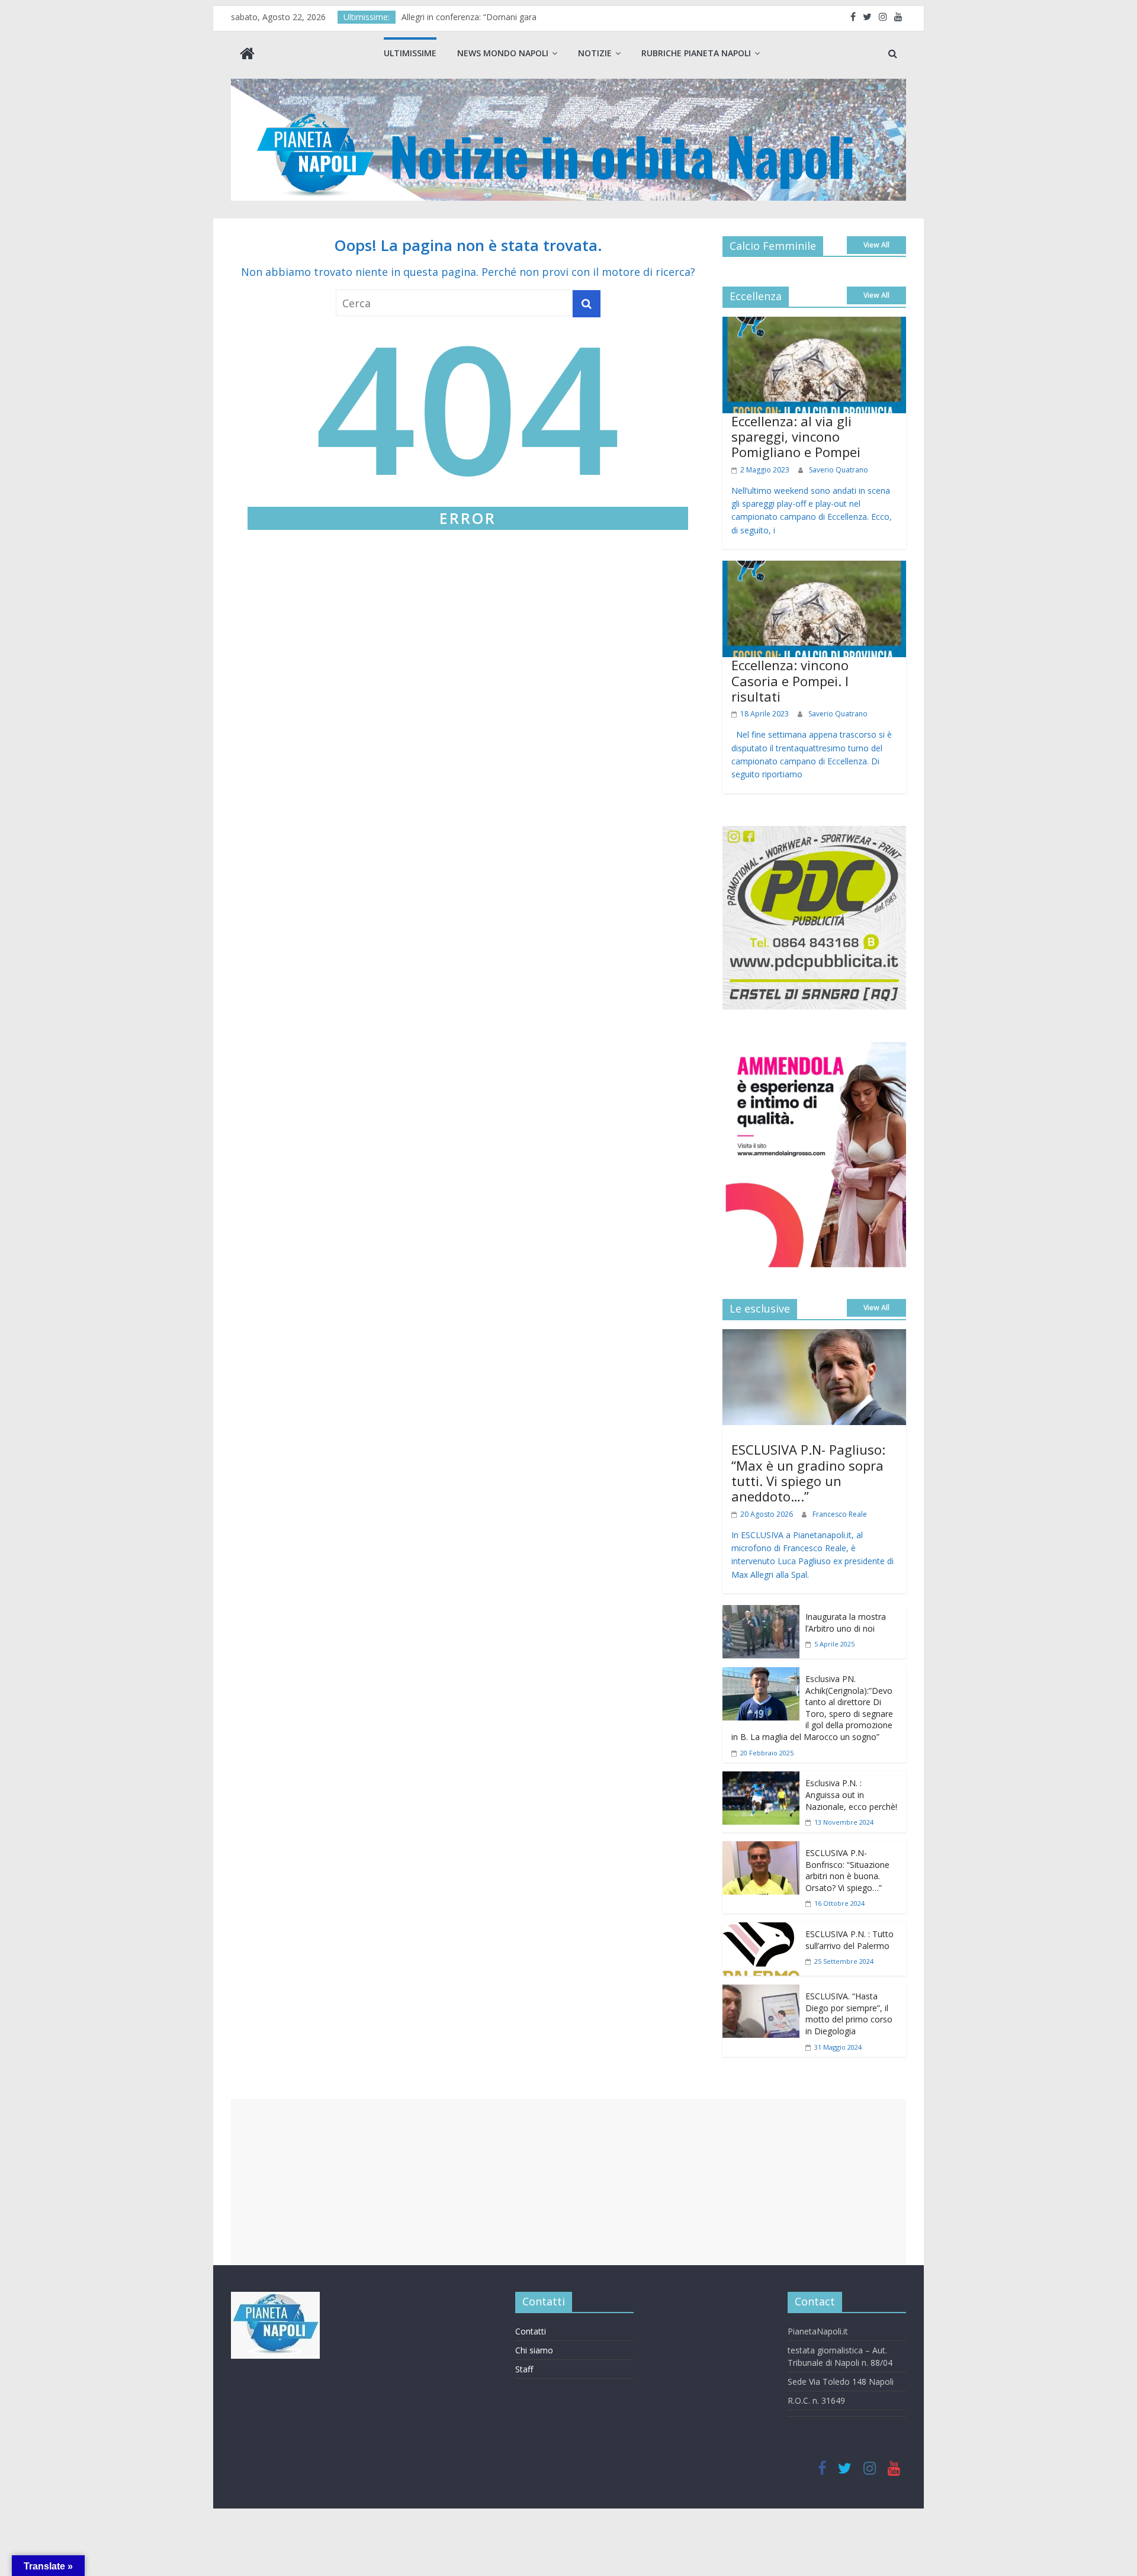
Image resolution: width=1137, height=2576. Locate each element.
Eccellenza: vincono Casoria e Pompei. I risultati (790, 681)
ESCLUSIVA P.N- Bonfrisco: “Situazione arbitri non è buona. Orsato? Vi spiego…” (847, 1870)
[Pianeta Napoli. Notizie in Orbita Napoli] (247, 55)
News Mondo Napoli (503, 53)
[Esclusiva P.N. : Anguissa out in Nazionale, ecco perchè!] (761, 1780)
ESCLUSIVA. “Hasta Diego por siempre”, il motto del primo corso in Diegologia (849, 2014)
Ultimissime (410, 53)
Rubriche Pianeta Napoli (696, 53)
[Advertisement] (568, 2182)
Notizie (595, 53)
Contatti (531, 2331)
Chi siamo (534, 2350)
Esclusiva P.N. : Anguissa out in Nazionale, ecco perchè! (851, 1794)
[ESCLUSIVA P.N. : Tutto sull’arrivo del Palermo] (761, 1931)
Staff (524, 2369)
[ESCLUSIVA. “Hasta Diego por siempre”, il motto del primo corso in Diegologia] (761, 1993)
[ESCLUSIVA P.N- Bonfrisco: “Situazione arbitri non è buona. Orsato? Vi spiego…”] (761, 1850)
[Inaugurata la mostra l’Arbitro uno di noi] (761, 1613)
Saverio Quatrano (839, 470)
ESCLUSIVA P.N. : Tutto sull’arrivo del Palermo (849, 1940)
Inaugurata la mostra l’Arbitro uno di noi (846, 1623)
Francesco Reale (840, 1514)
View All (876, 245)
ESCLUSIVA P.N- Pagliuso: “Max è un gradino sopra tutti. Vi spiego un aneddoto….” (808, 1473)
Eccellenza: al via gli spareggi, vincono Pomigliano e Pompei (796, 437)
